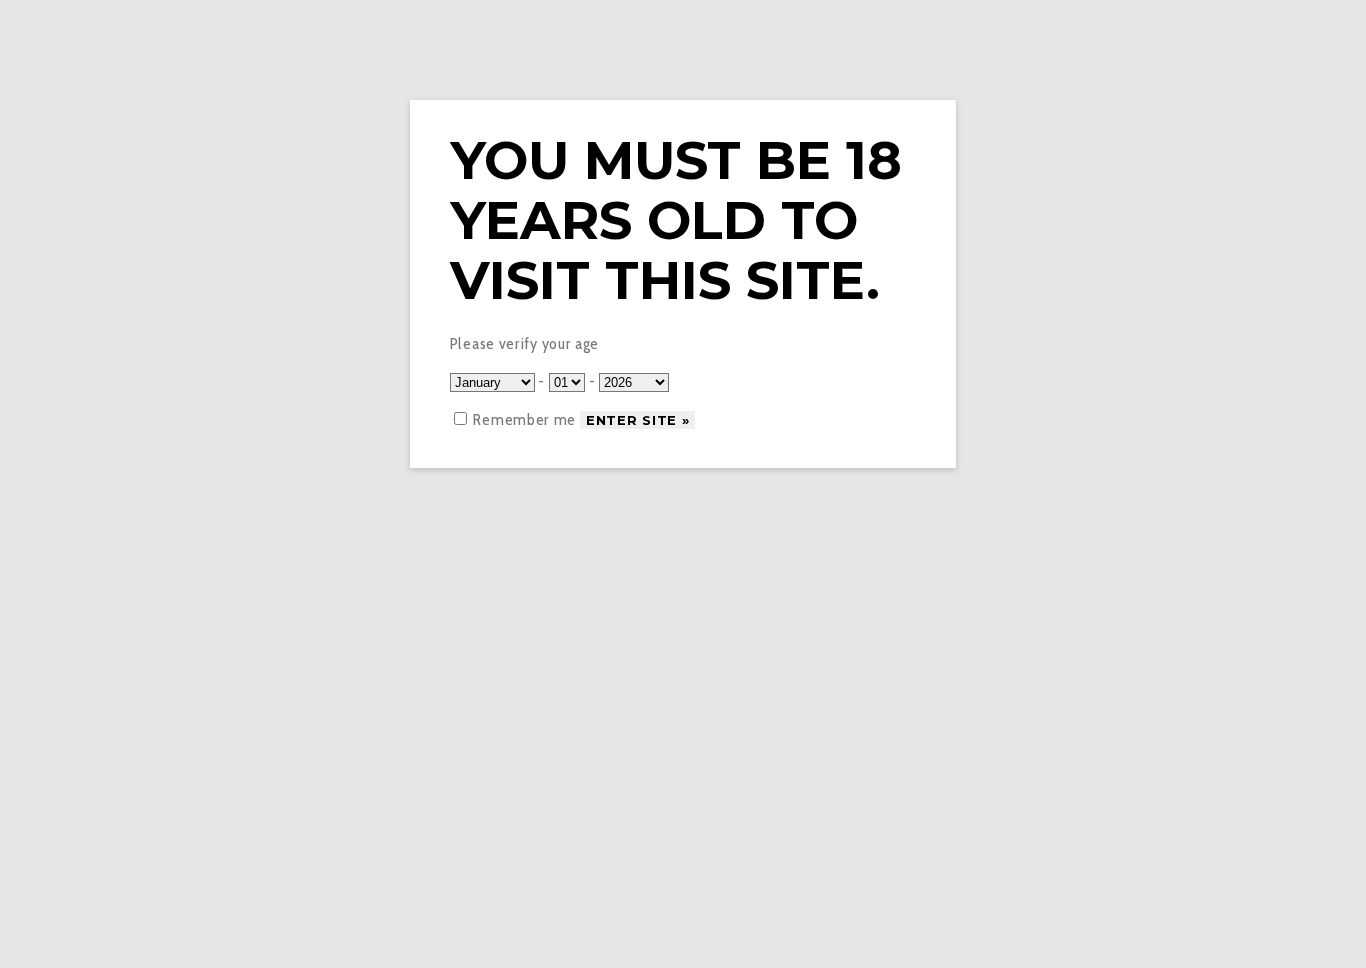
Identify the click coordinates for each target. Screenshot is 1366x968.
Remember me (523, 419)
